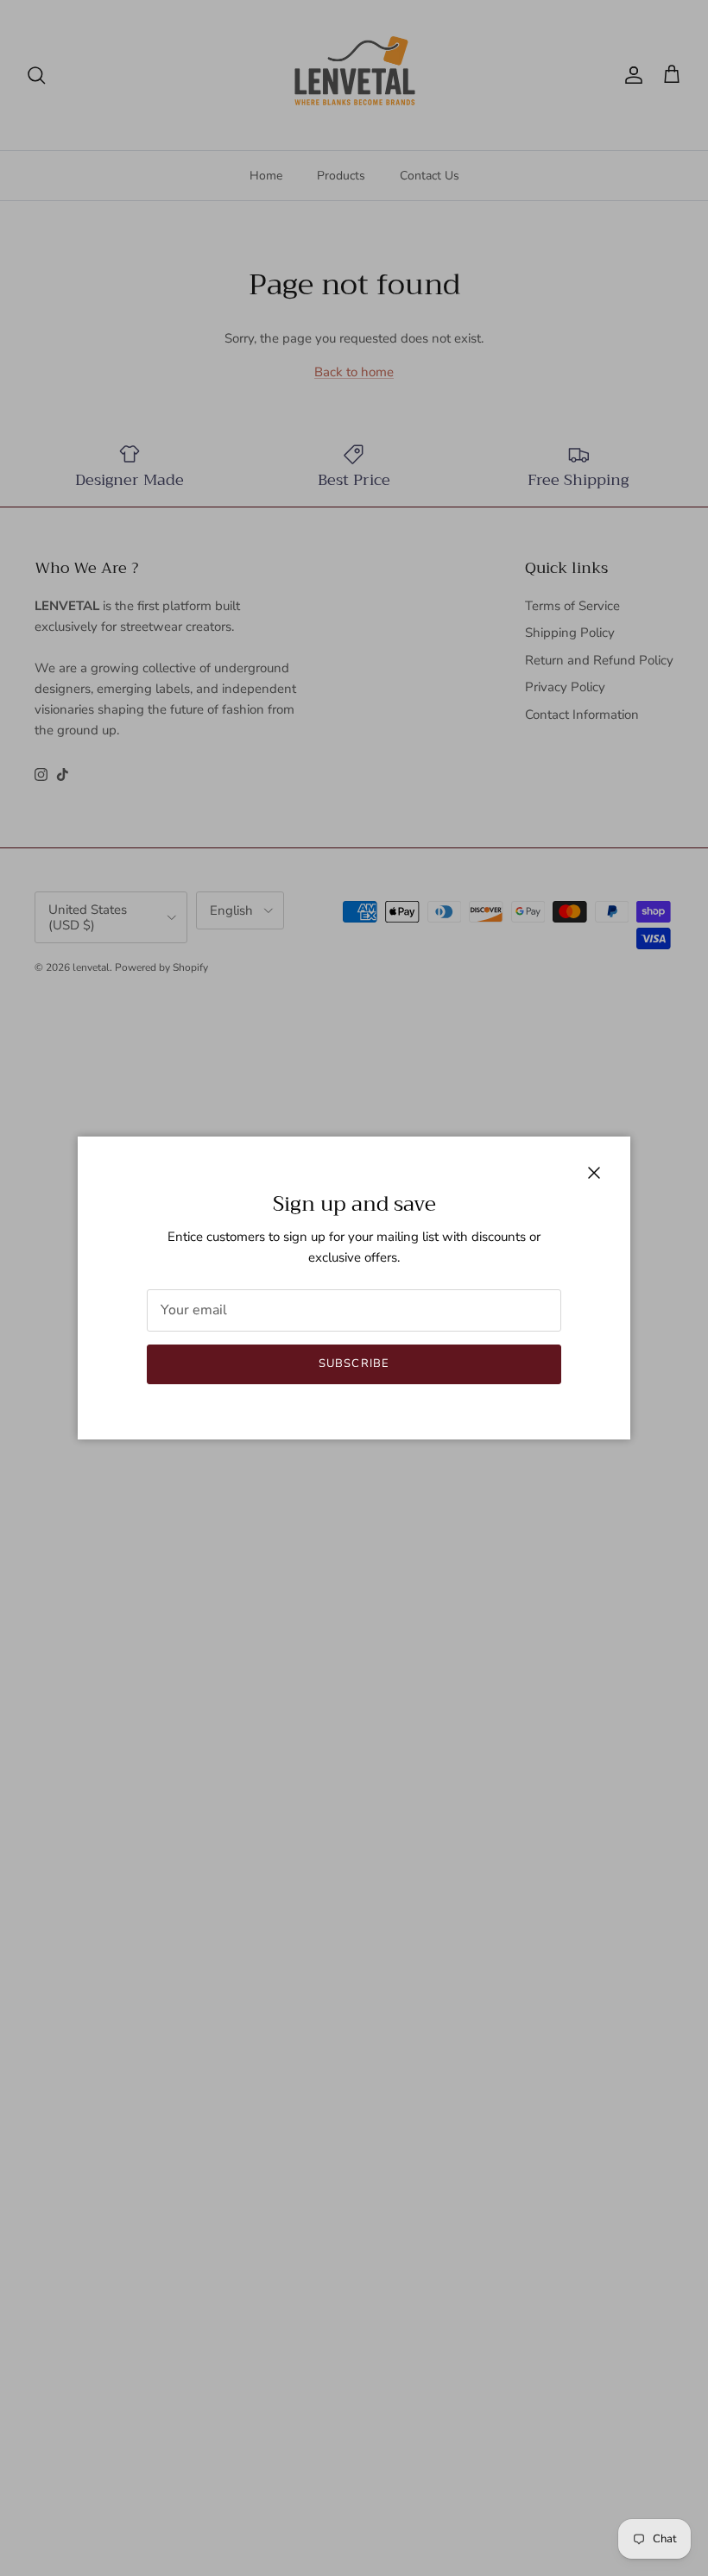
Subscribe (354, 1364)
